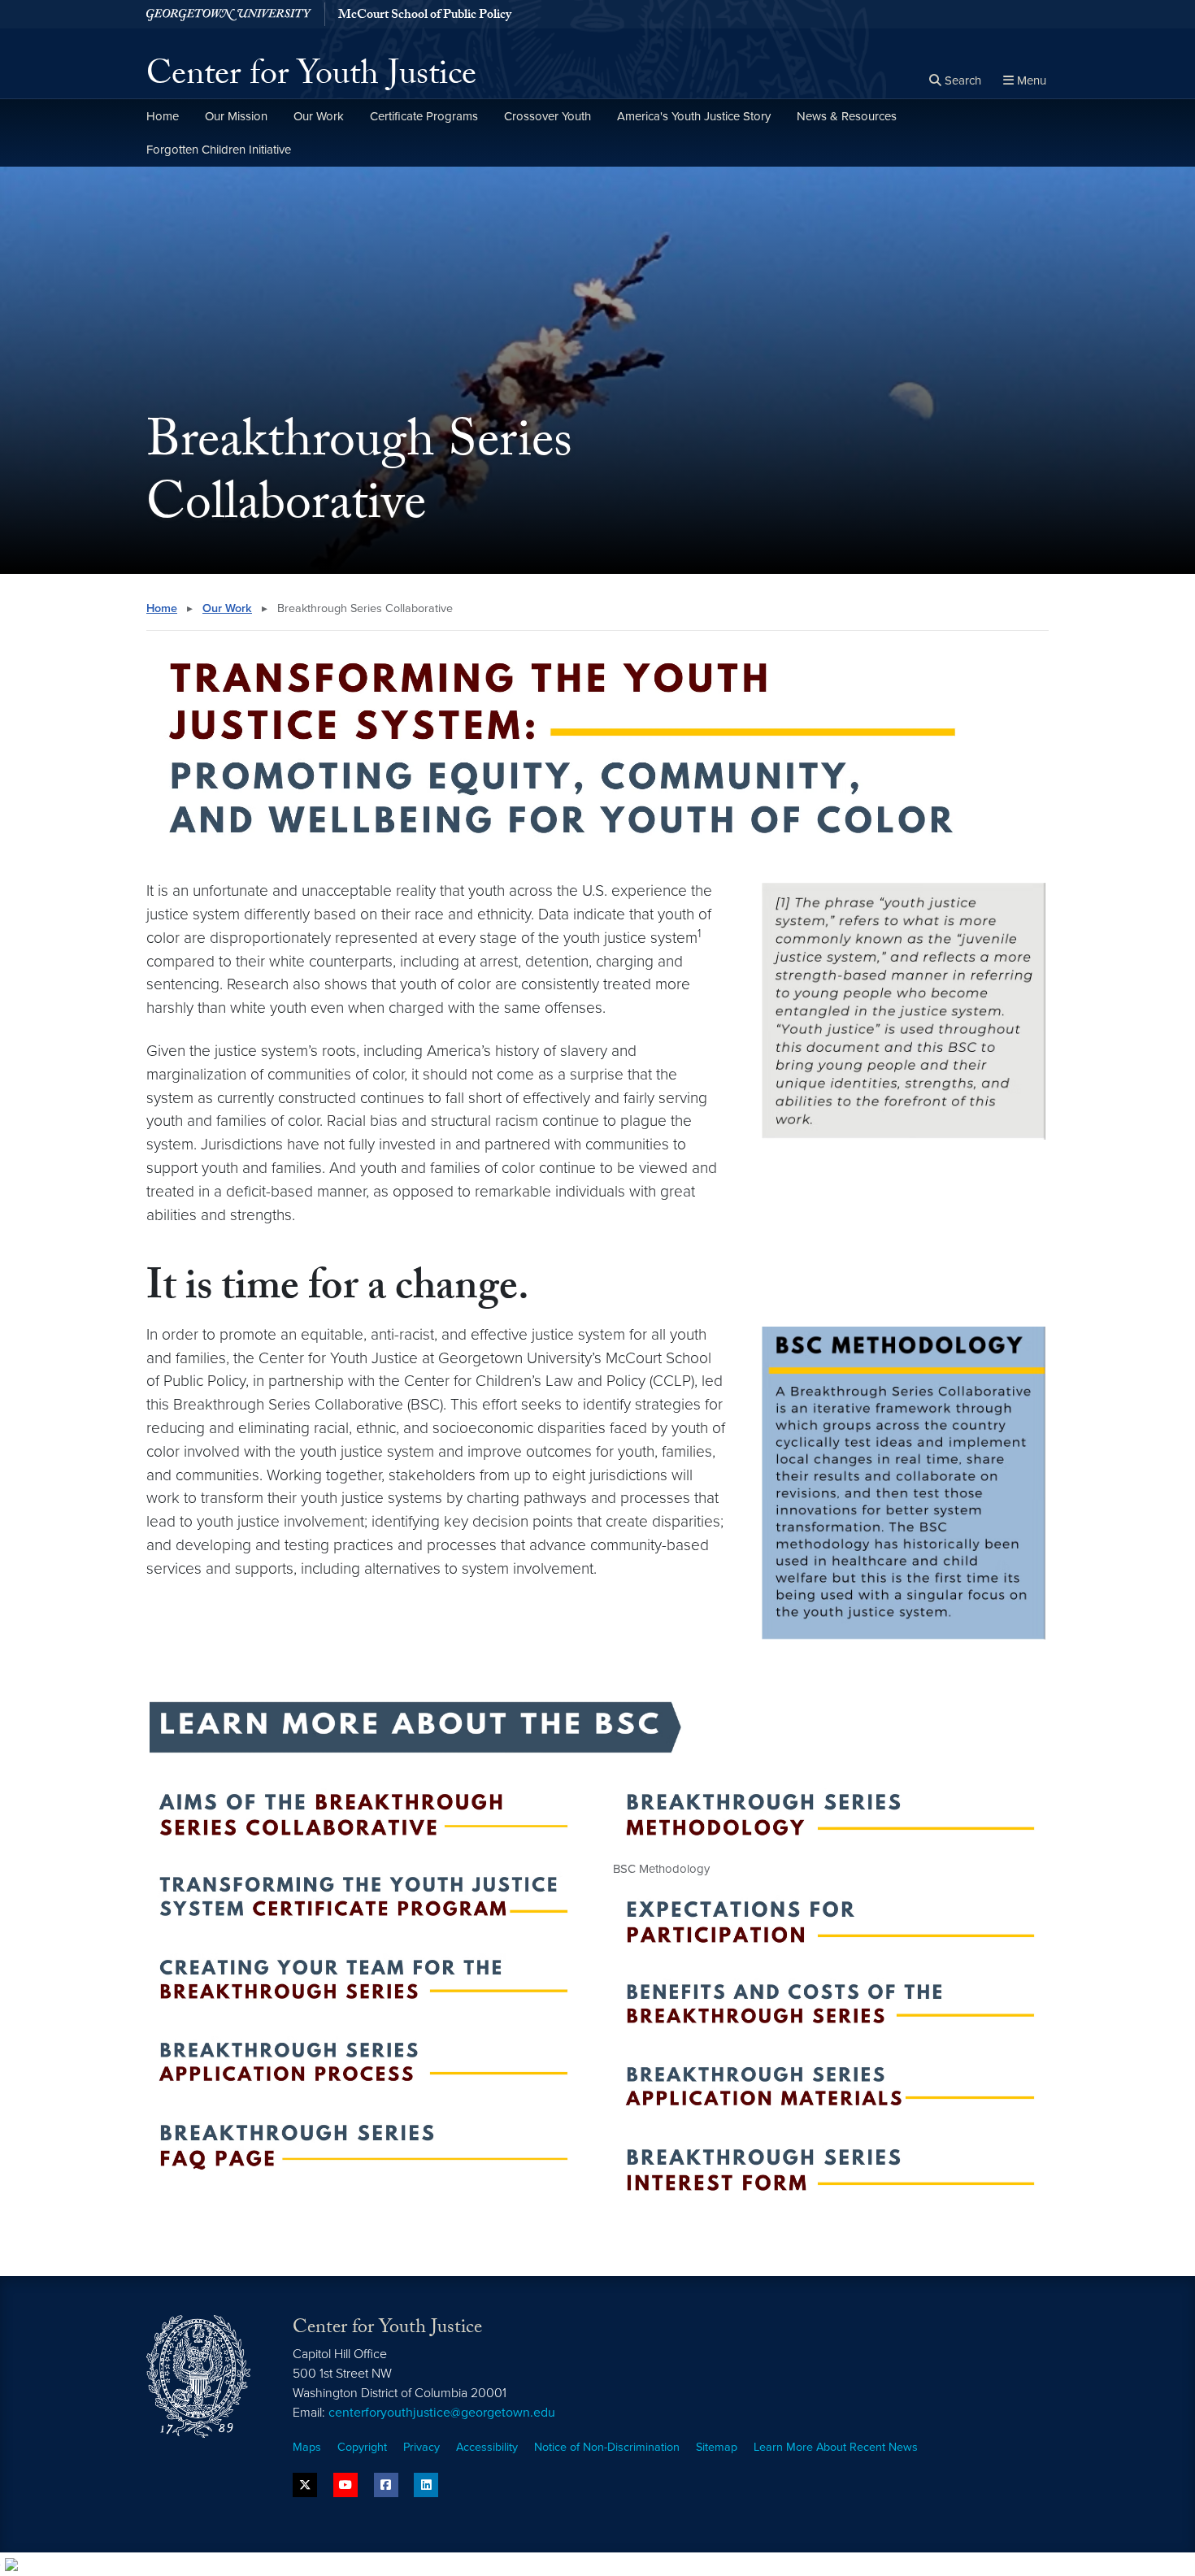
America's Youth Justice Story (694, 116)
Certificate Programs (424, 116)
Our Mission (236, 116)
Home (163, 116)
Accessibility (487, 2447)
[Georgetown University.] (229, 14)
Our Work (319, 116)
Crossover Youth (548, 116)
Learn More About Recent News (836, 2447)
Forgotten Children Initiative (219, 150)
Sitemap (717, 2447)
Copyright (362, 2447)
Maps (307, 2447)
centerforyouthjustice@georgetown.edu (442, 2413)
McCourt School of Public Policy (425, 16)
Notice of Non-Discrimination (607, 2447)
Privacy (422, 2447)
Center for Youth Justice (311, 78)
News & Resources (847, 116)
